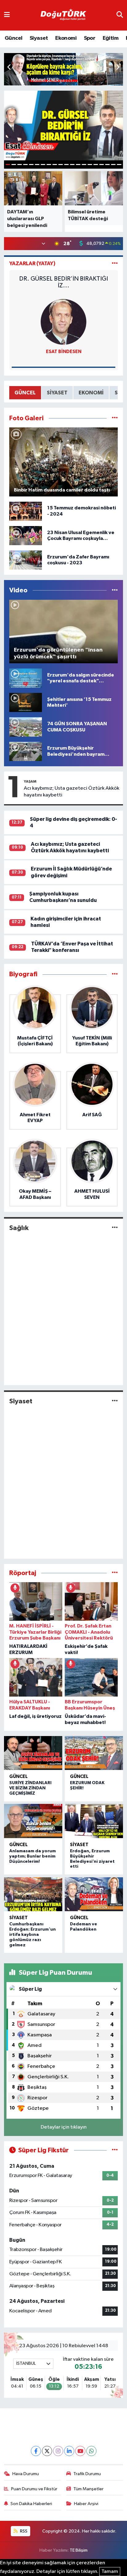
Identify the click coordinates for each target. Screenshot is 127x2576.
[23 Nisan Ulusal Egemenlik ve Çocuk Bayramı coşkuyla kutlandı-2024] (26, 535)
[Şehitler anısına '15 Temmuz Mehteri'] (26, 702)
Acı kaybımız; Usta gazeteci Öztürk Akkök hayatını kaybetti (72, 792)
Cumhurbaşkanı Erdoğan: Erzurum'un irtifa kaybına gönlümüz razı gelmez (33, 1934)
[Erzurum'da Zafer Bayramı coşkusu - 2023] (26, 560)
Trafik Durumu (87, 2474)
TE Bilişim (79, 2550)
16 (96, 165)
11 (66, 165)
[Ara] (120, 15)
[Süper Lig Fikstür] (115, 2150)
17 (102, 165)
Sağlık (19, 1228)
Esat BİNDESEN (64, 352)
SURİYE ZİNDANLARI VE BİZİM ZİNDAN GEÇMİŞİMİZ (30, 1788)
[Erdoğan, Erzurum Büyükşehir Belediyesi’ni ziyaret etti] (94, 1821)
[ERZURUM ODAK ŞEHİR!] (94, 1753)
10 (61, 165)
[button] (118, 68)
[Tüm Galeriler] (115, 418)
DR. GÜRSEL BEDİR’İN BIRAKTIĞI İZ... (63, 282)
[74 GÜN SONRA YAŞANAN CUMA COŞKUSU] (26, 727)
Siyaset (39, 38)
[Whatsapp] (91, 2451)
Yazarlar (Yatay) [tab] (32, 263)
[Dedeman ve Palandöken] (94, 1894)
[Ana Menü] (7, 15)
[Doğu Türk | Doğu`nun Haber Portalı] (63, 15)
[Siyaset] (115, 1401)
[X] (47, 2451)
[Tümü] (115, 974)
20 (119, 165)
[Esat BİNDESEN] (63, 322)
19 (113, 165)
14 (84, 165)
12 (72, 165)
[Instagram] (58, 2451)
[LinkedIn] (69, 2451)
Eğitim (111, 38)
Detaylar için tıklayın (64, 2127)
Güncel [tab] (25, 393)
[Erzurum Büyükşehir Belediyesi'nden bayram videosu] (26, 751)
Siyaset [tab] (57, 393)
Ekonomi (66, 38)
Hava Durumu (26, 2474)
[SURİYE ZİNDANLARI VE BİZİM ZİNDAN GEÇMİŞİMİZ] (33, 1753)
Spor (90, 38)
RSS (23, 2531)
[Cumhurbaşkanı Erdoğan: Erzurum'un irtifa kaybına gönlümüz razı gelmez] (33, 1894)
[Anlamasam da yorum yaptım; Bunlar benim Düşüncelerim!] (33, 1821)
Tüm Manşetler (88, 2489)
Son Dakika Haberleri (31, 2504)
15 (90, 165)
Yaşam (30, 781)
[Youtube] (80, 2451)
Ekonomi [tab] (91, 393)
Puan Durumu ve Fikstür (34, 2489)
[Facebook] (36, 2451)
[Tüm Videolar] (115, 590)
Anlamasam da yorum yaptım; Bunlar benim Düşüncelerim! (33, 1856)
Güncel (13, 38)
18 (107, 165)
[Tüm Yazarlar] (115, 263)
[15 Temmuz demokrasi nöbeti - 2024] (26, 511)
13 (78, 165)
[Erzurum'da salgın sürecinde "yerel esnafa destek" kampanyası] (26, 678)
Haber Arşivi (86, 2504)
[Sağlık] (115, 1228)
